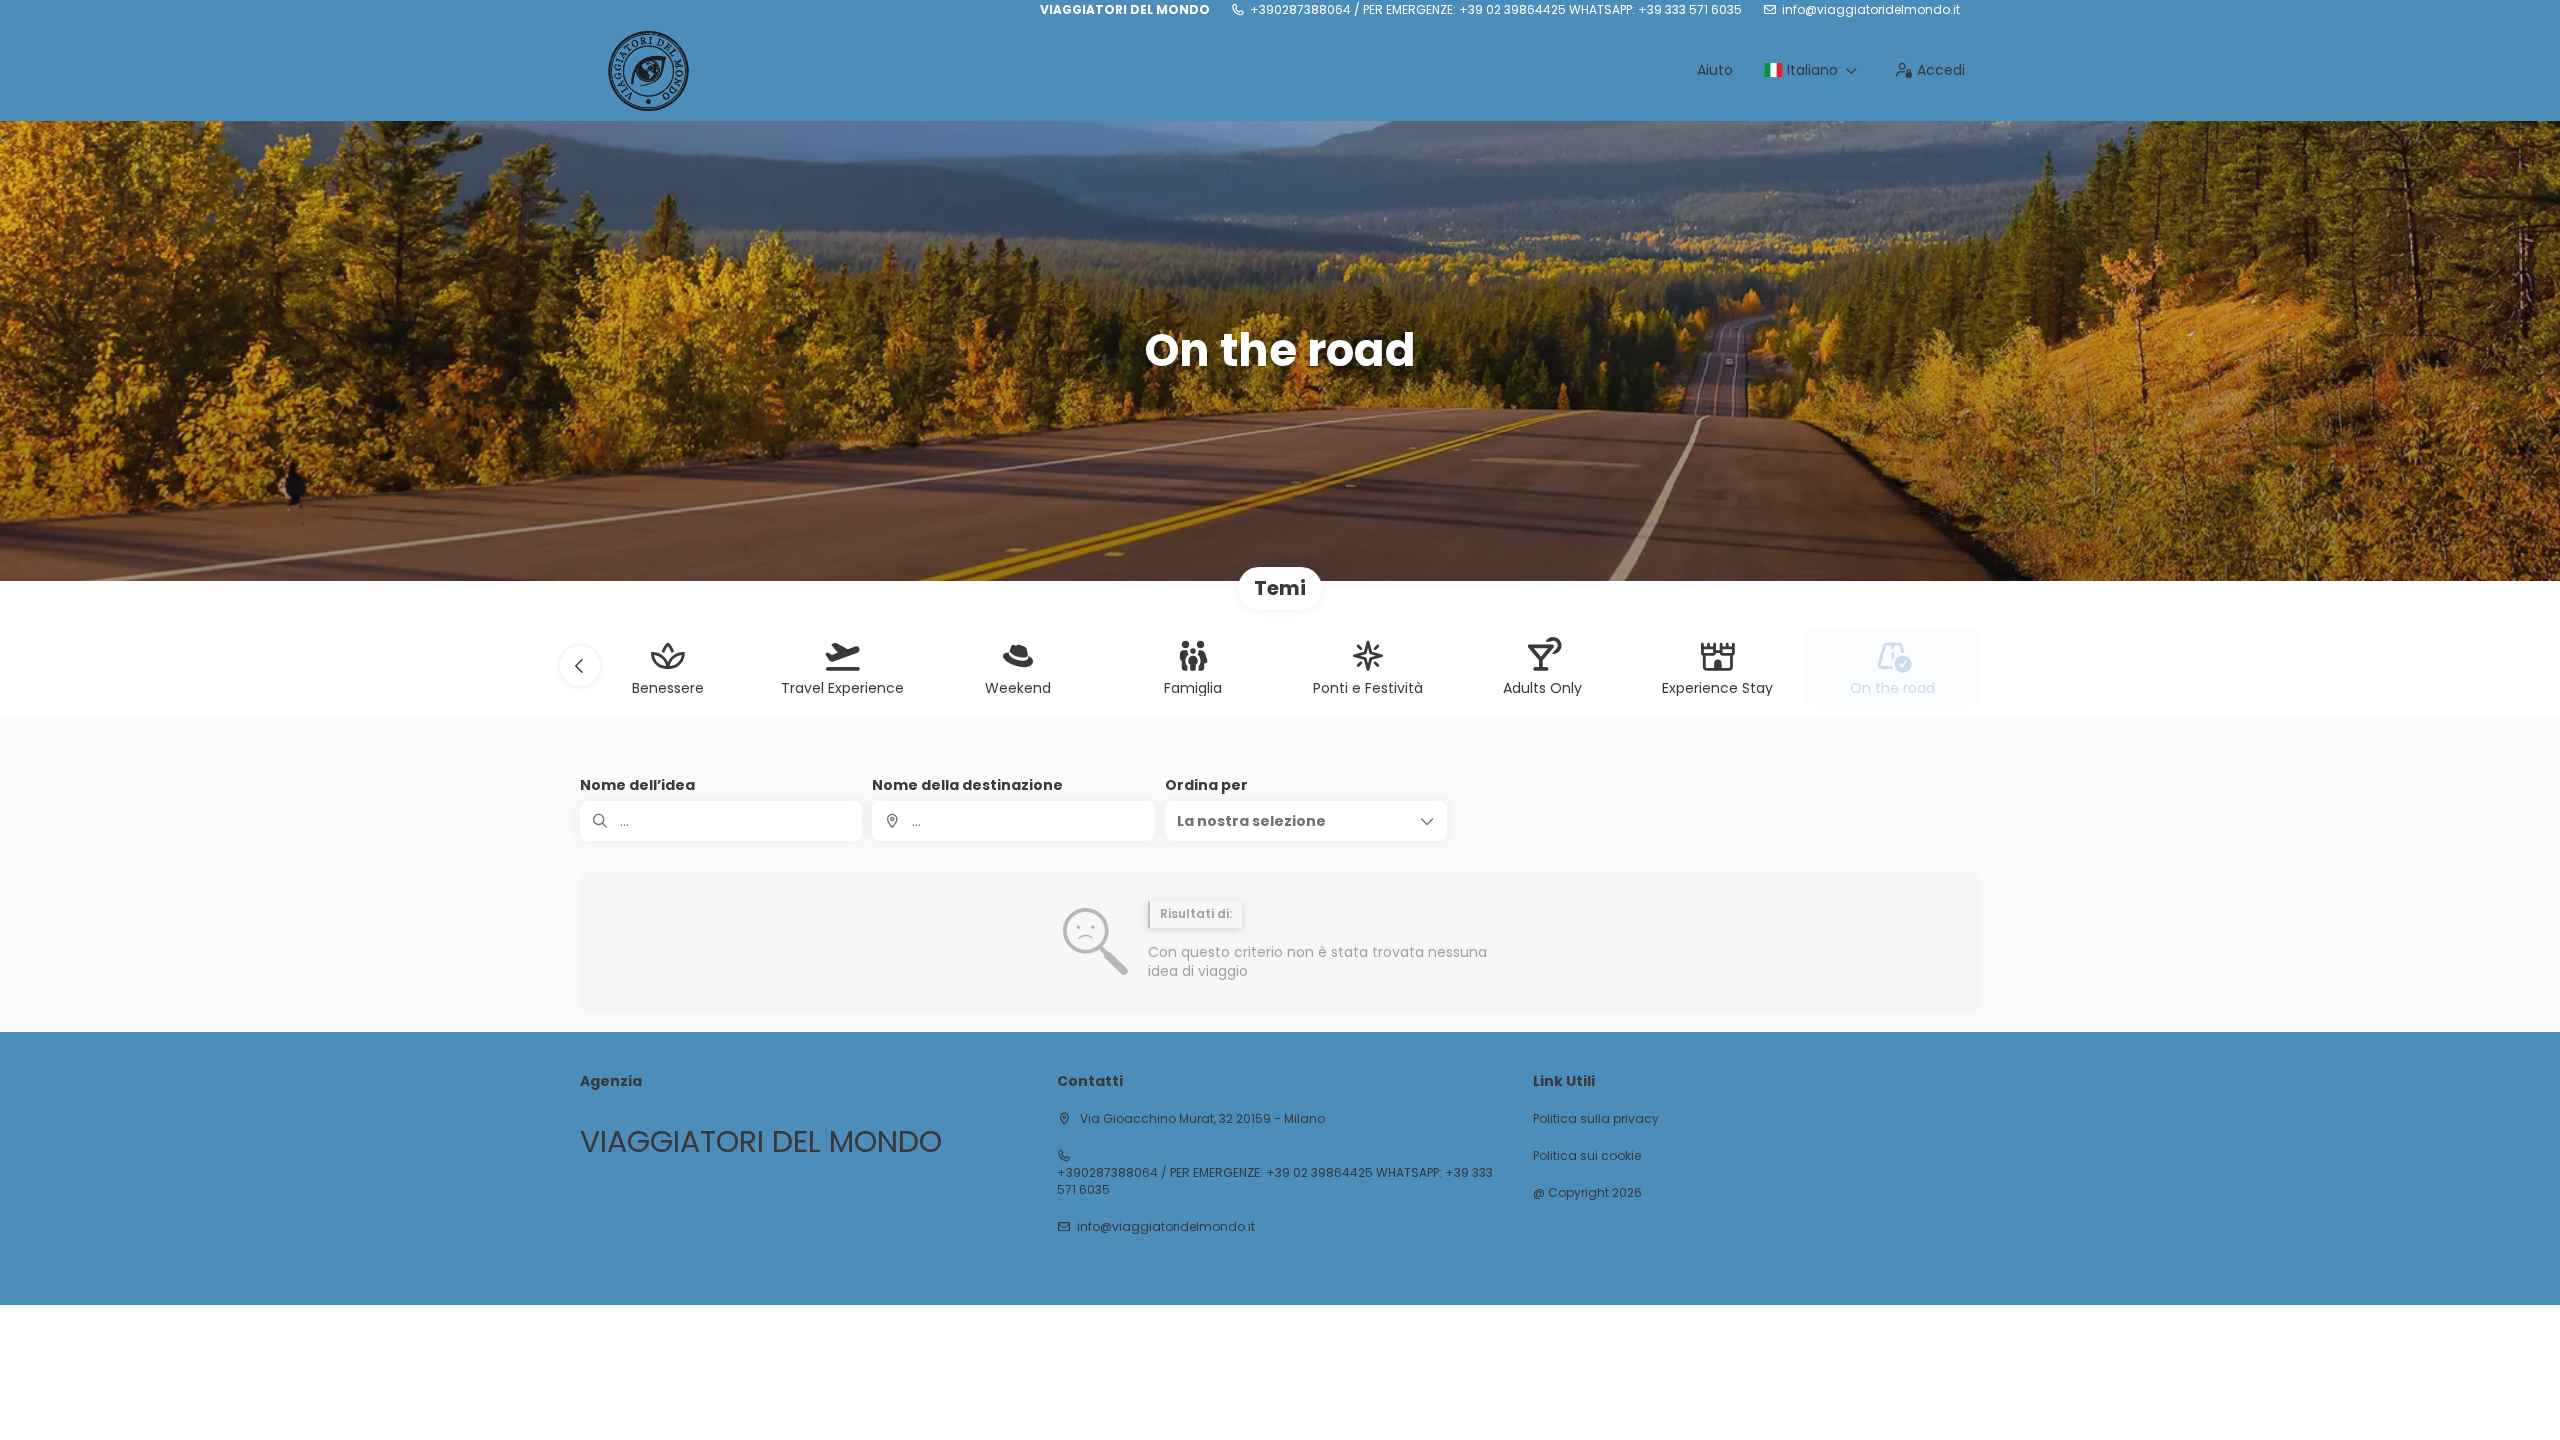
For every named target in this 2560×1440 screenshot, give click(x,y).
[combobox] (1013, 821)
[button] (580, 666)
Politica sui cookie (1587, 1156)
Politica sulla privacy (1596, 1119)
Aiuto (1715, 70)
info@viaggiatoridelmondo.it (1871, 10)
